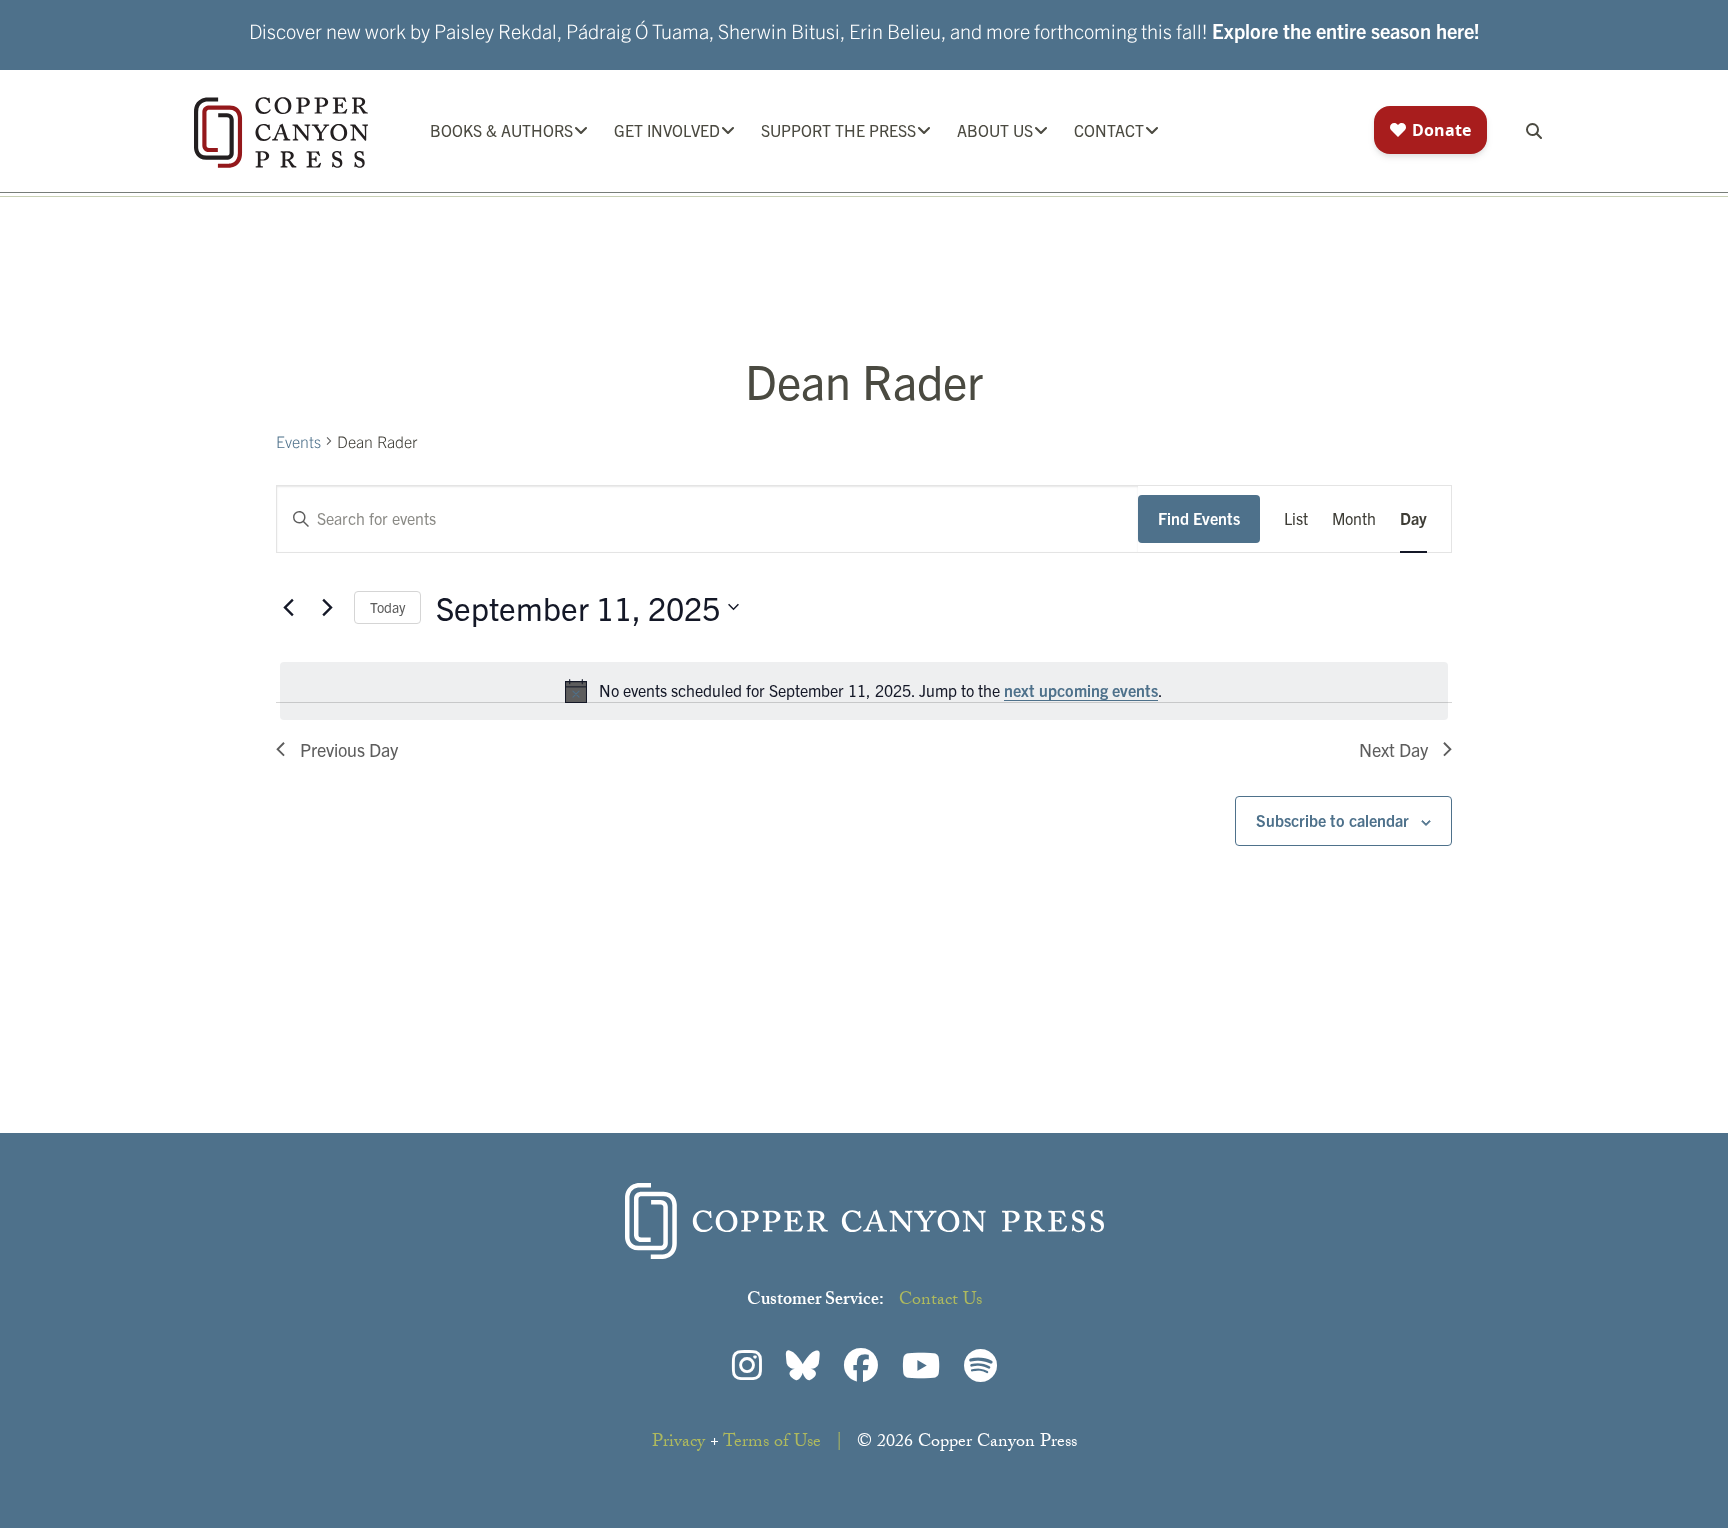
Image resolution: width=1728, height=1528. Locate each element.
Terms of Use (772, 1443)
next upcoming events (1081, 690)
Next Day (1393, 749)
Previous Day (349, 749)
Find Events (1199, 518)
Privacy (678, 1443)
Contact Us (940, 1301)
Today (387, 607)
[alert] (864, 691)
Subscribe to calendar (1332, 820)
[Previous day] (288, 607)
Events (298, 441)
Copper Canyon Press (281, 132)
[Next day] (327, 607)
